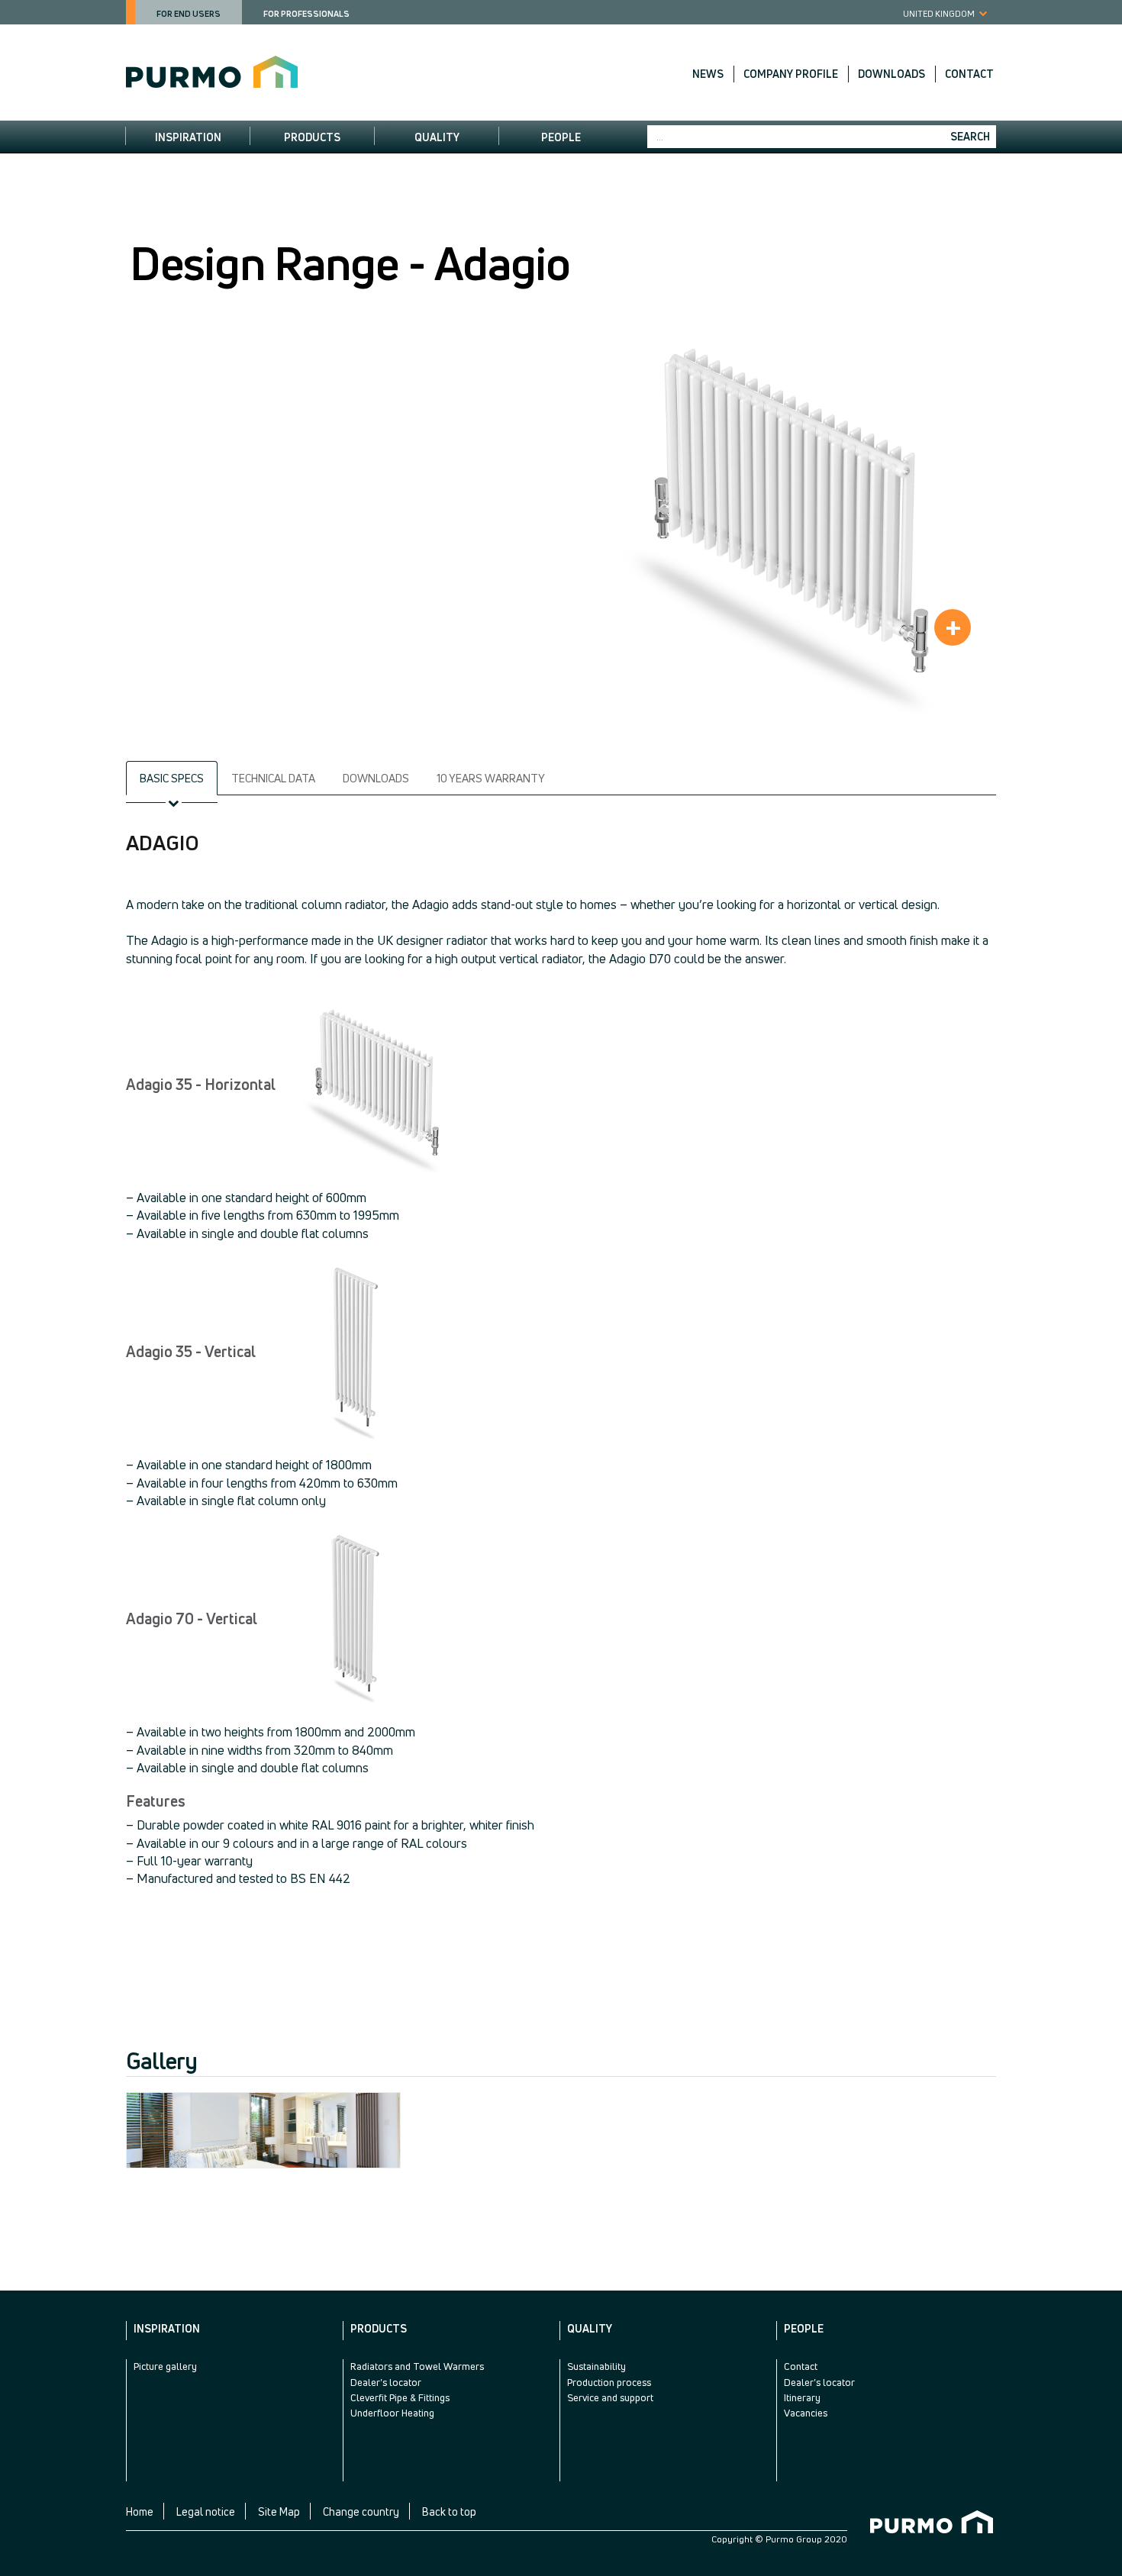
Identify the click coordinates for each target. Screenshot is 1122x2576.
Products (312, 137)
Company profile (791, 74)
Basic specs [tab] (172, 778)
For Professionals (306, 13)
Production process (609, 2382)
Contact (969, 74)
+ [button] (953, 627)
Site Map (279, 2512)
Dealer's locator (386, 2382)
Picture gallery (165, 2366)
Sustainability (596, 2366)
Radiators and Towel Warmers (417, 2366)
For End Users (189, 13)
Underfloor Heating (392, 2413)
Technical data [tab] (273, 778)
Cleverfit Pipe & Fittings (400, 2397)
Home (140, 2512)
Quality (437, 137)
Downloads (891, 74)
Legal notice (206, 2512)
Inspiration (188, 137)
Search (970, 136)
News (708, 74)
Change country (361, 2512)
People (561, 137)
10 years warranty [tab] (491, 778)
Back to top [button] (449, 2512)
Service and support (610, 2397)
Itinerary (802, 2397)
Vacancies (806, 2413)
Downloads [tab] (376, 778)
